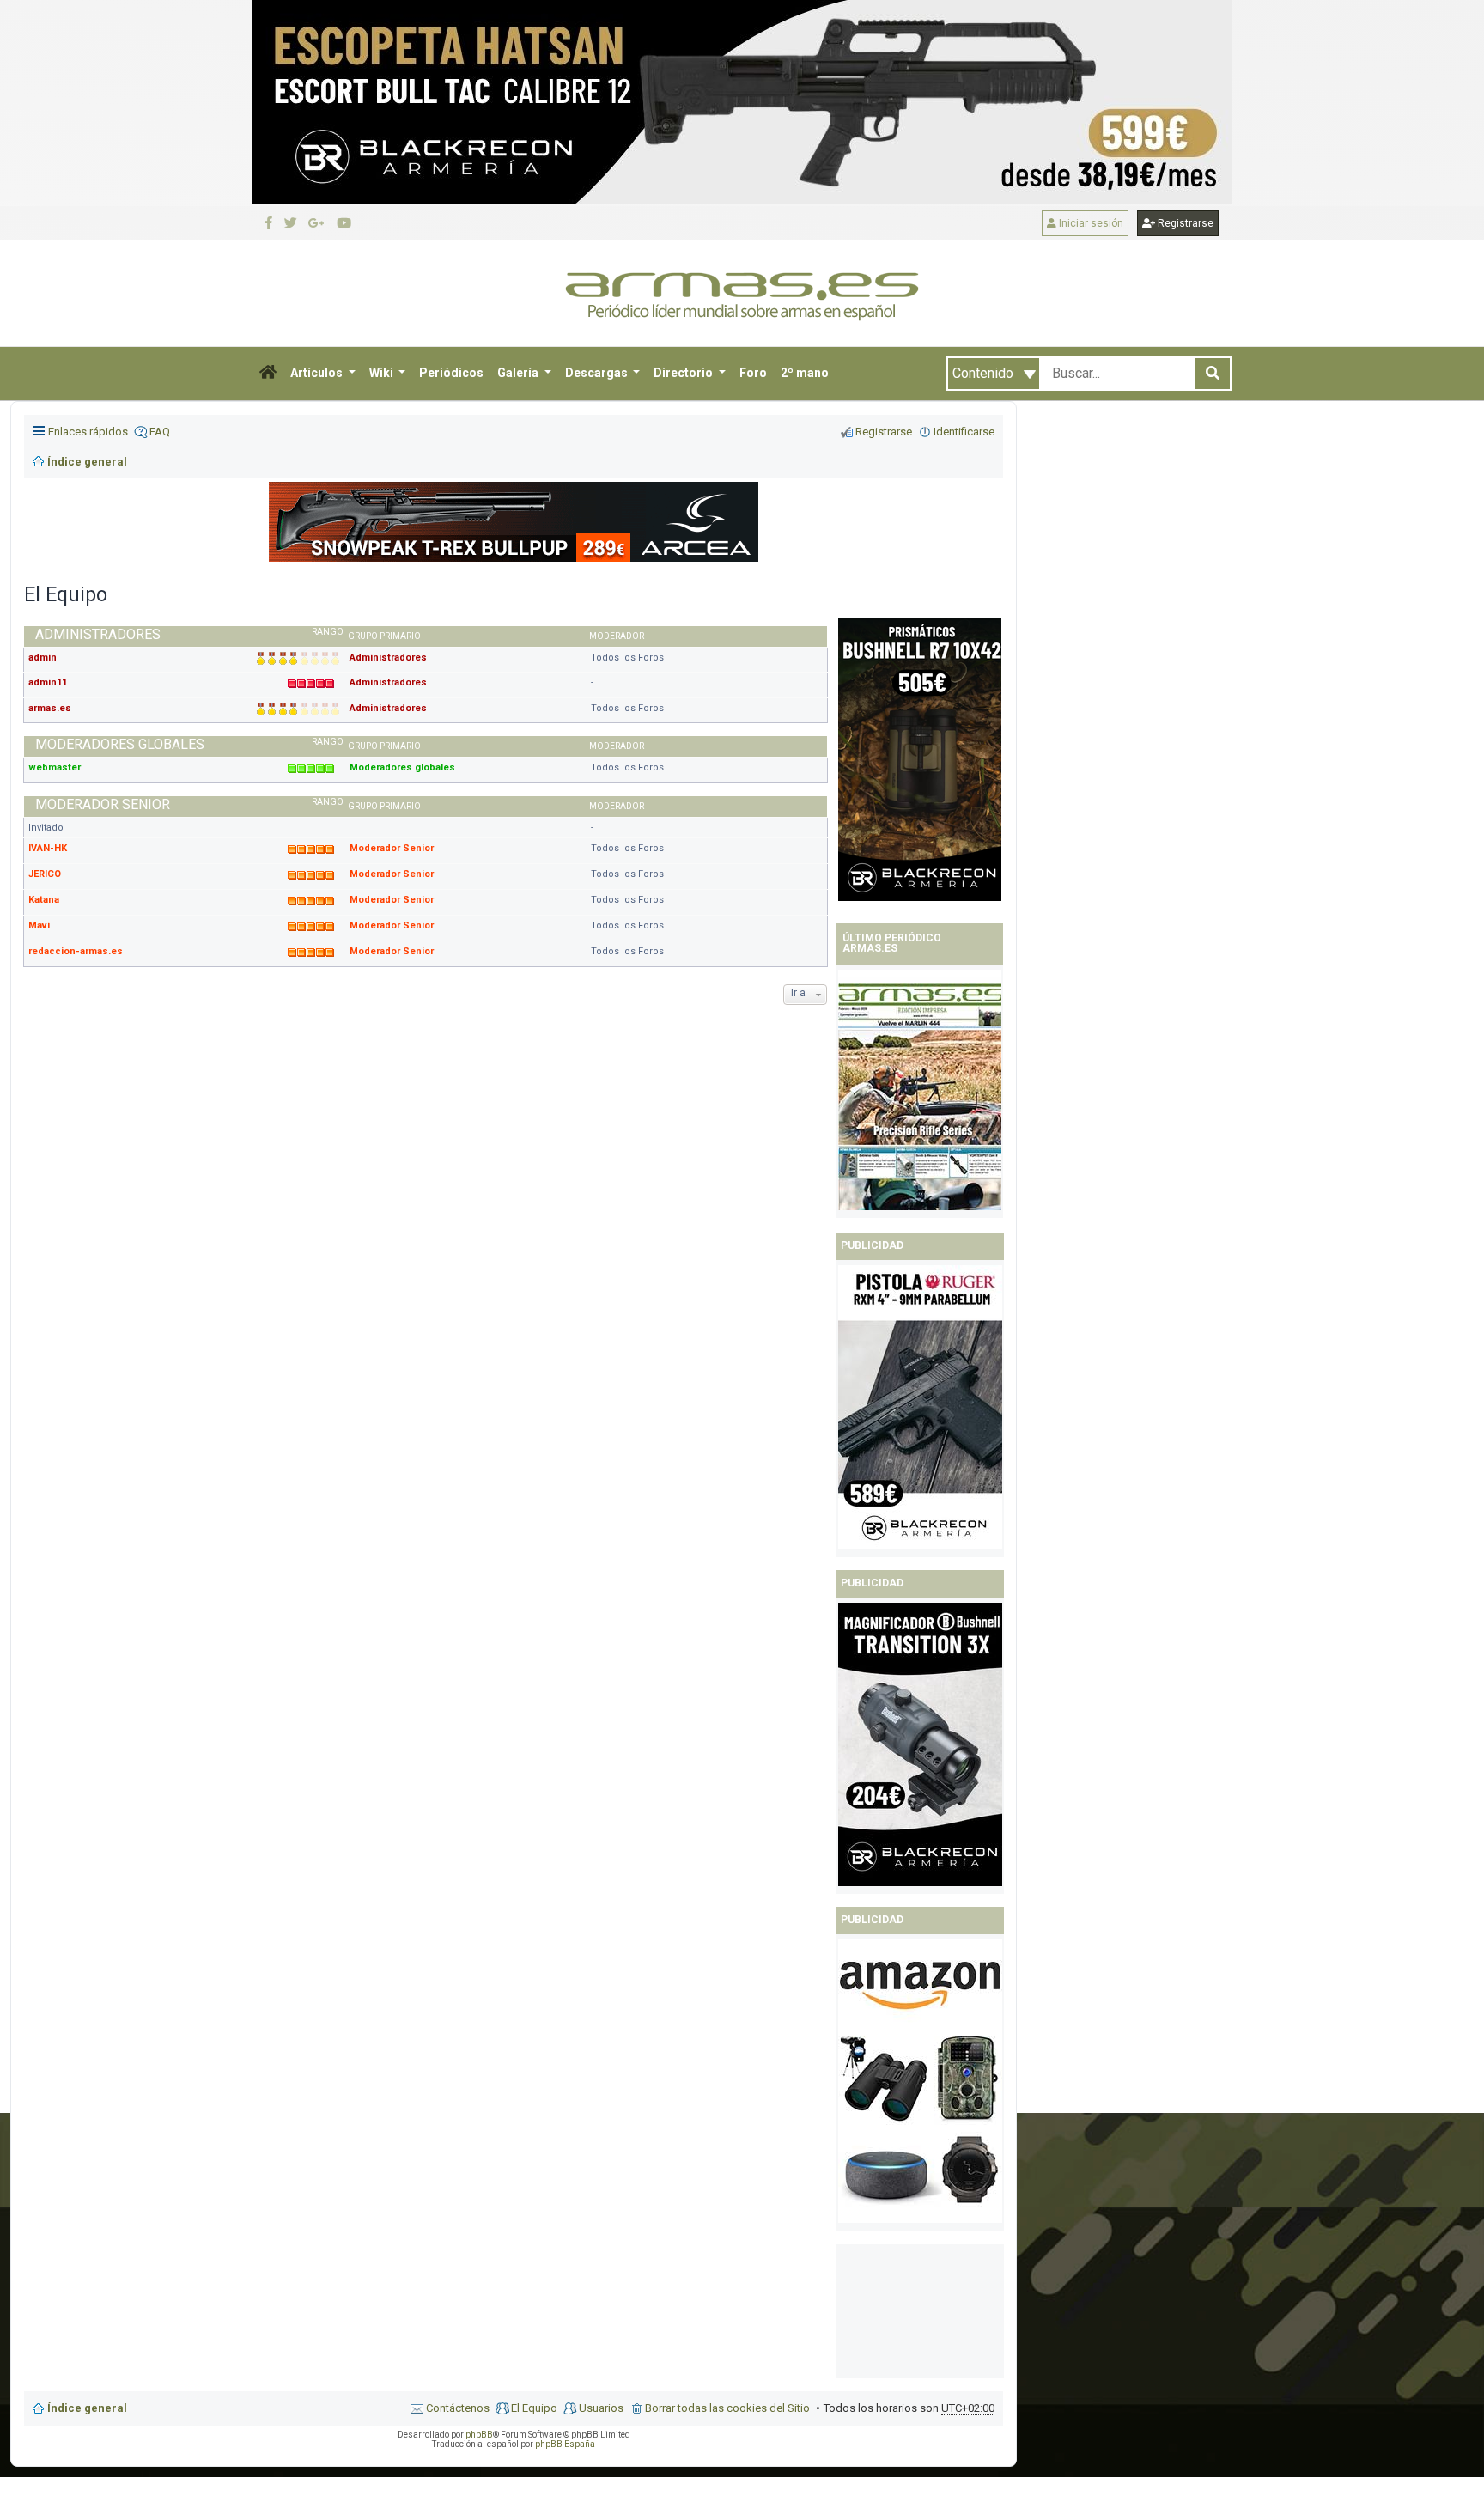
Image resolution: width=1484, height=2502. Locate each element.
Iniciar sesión (1090, 223)
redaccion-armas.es (76, 951)
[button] (268, 374)
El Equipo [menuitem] (534, 2408)
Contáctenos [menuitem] (458, 2408)
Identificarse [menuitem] (964, 432)
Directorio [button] (684, 373)
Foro (753, 373)
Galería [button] (519, 373)
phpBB (479, 2435)
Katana (44, 900)
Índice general (87, 2408)
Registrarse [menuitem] (884, 432)
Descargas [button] (598, 373)
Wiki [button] (383, 373)
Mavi (39, 925)
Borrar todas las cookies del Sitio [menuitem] (727, 2408)
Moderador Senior (392, 848)
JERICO (45, 874)
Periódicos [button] (451, 373)
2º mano (805, 373)
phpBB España (565, 2444)
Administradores (388, 657)
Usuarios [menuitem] (601, 2408)
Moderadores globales (402, 767)
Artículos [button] (318, 373)
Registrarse (1184, 223)
